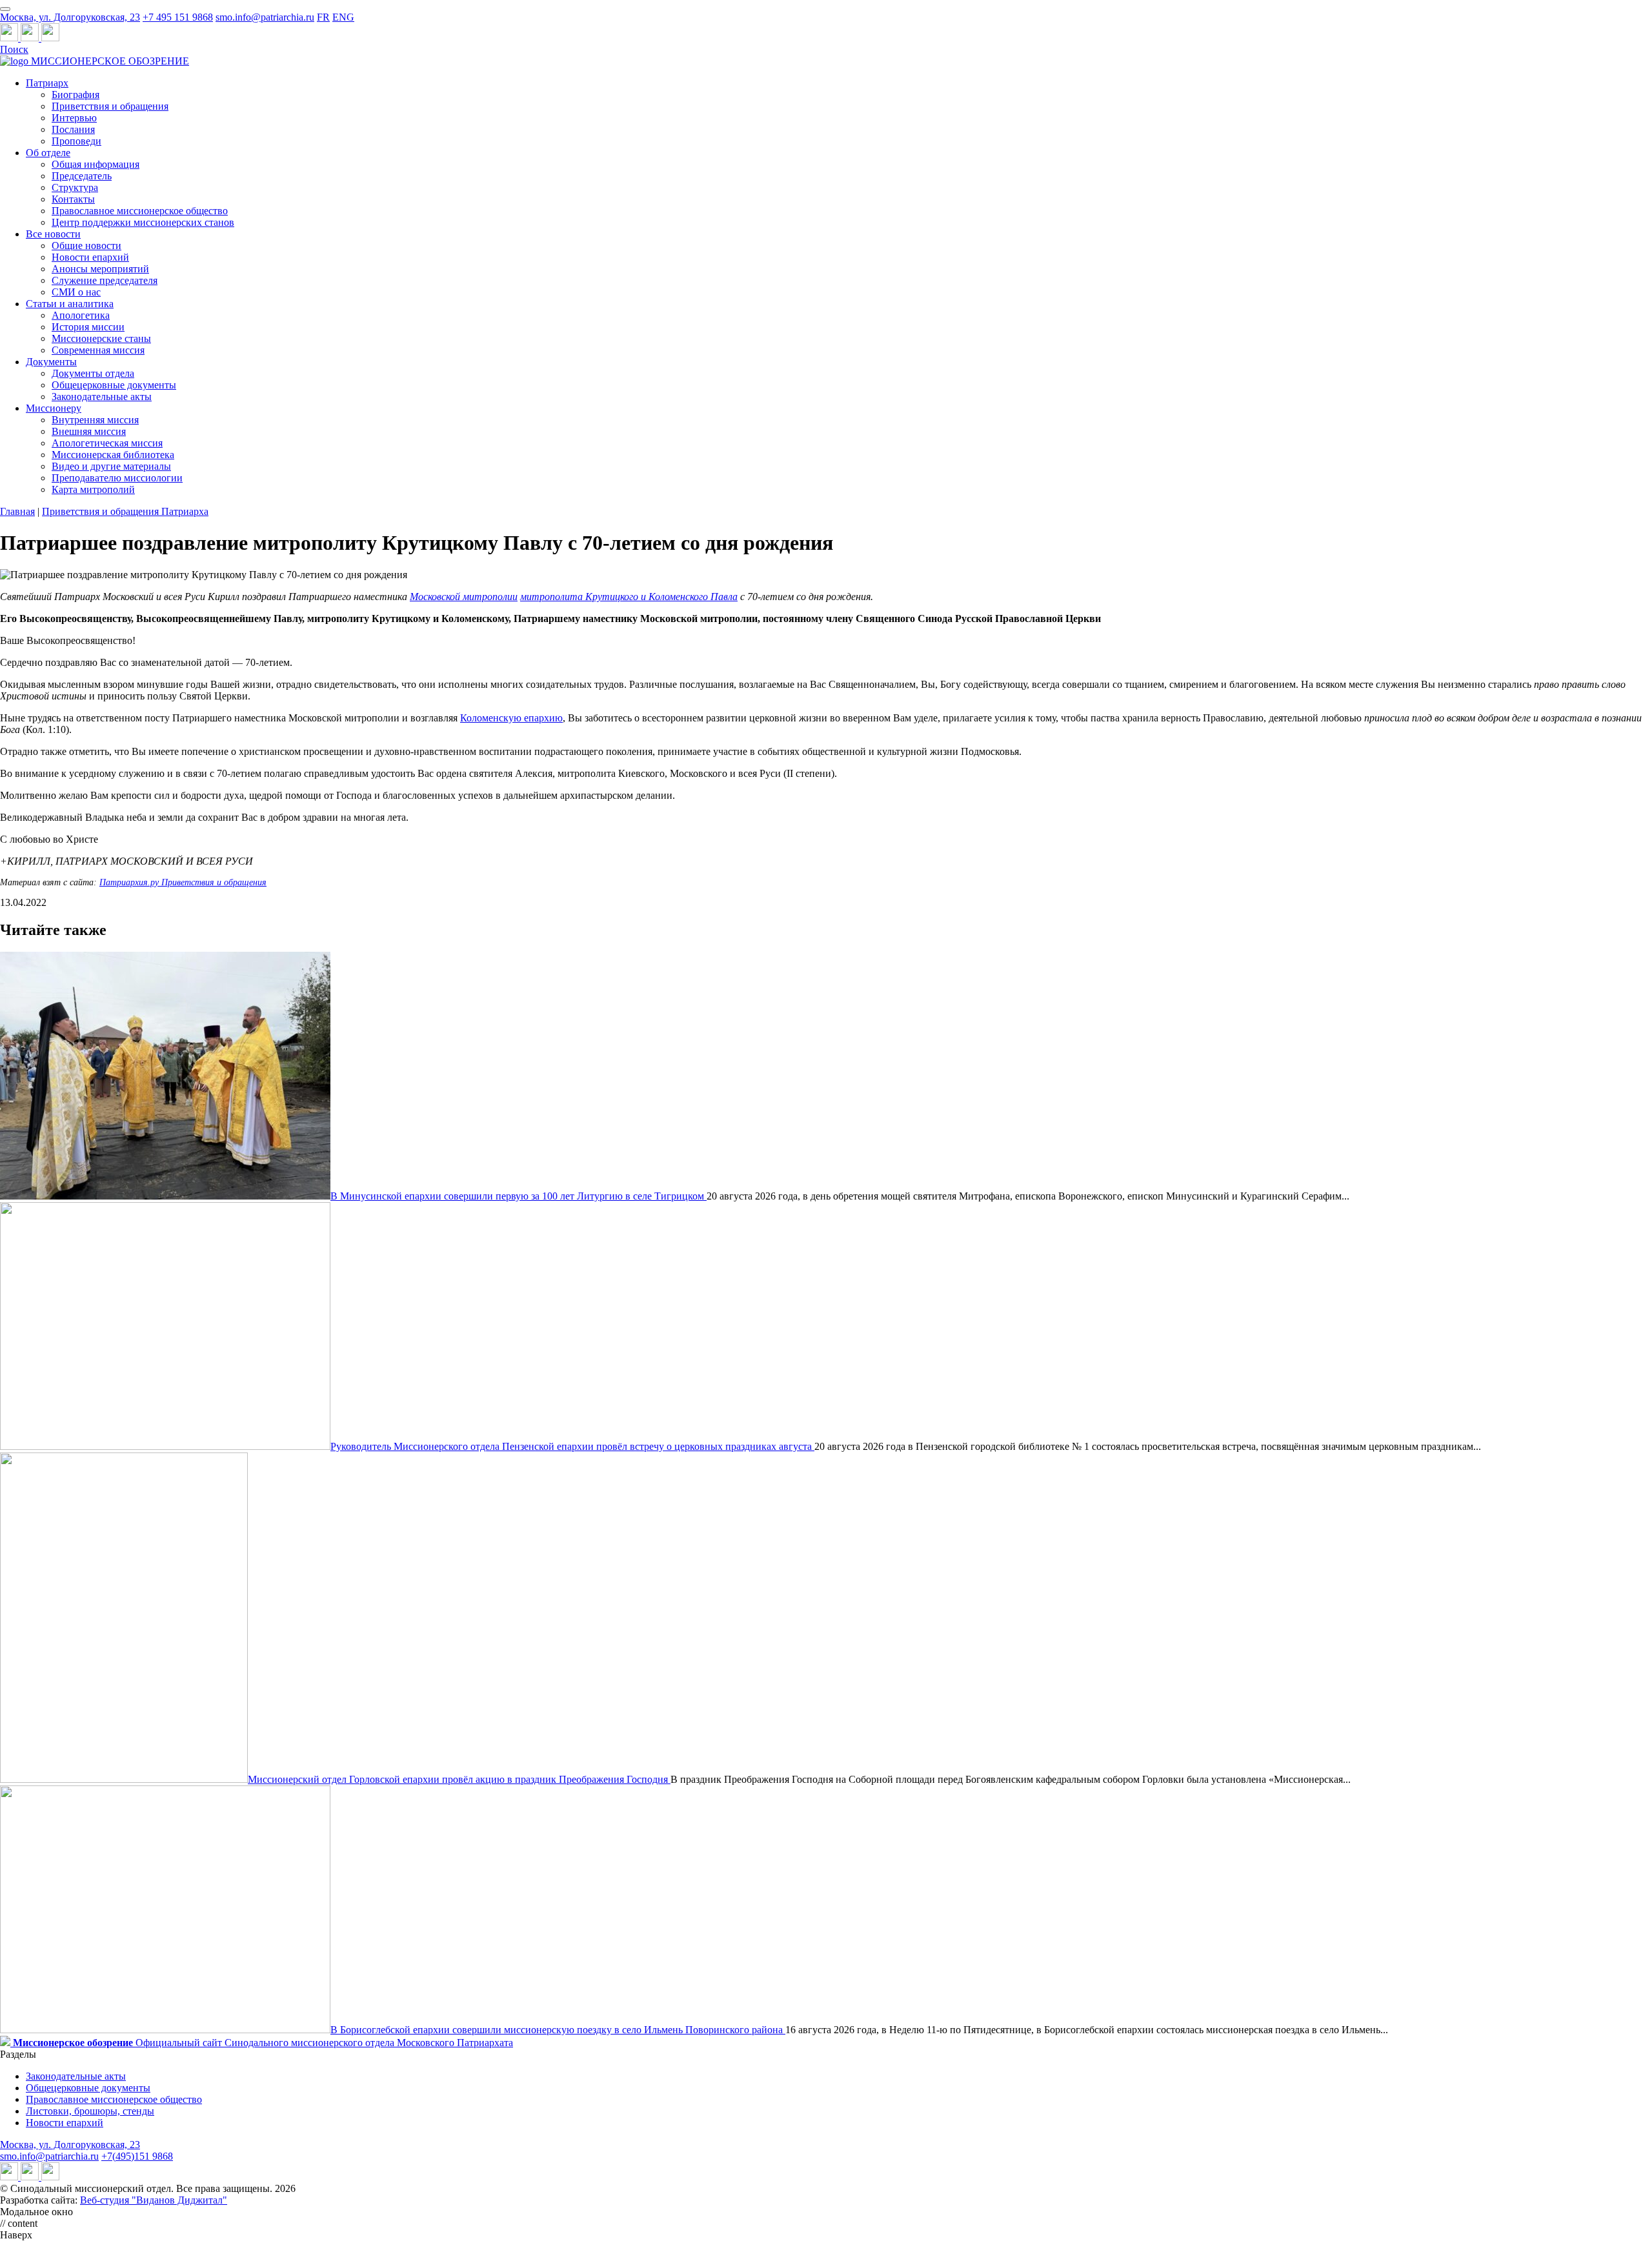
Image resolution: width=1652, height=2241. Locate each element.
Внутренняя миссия (95, 420)
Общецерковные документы (114, 385)
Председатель (82, 176)
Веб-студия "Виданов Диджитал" (154, 2200)
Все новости (53, 234)
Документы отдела (93, 373)
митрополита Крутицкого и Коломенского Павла (629, 597)
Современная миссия (98, 350)
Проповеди (76, 141)
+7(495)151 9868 (137, 2156)
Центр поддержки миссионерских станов (143, 222)
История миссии (88, 327)
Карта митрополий (93, 489)
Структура (75, 187)
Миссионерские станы (101, 338)
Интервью (74, 118)
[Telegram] (10, 38)
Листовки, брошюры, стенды (90, 2111)
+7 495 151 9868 (178, 17)
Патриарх (47, 83)
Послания (73, 129)
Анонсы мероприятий (100, 269)
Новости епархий (90, 257)
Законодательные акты (102, 397)
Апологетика (81, 315)
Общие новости (86, 246)
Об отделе (48, 153)
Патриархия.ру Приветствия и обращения (183, 882)
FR (323, 17)
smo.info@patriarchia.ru (265, 17)
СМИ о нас (76, 292)
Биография (76, 95)
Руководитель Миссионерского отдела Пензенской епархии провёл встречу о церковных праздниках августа (572, 1446)
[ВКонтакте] (31, 38)
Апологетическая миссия (107, 443)
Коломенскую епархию (511, 718)
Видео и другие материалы (111, 466)
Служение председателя (105, 280)
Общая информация (96, 164)
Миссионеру (54, 408)
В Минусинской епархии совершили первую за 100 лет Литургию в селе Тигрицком (519, 1196)
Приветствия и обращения (110, 106)
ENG (343, 17)
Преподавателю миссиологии (117, 478)
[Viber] (50, 38)
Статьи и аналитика (70, 304)
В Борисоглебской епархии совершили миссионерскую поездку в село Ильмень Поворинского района (558, 2030)
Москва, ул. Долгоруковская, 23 (70, 17)
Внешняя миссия (89, 431)
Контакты (73, 199)
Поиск (14, 49)
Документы (51, 362)
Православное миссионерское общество (140, 211)
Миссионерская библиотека (113, 455)
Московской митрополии (464, 597)
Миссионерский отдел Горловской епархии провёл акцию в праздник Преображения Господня (459, 1779)
